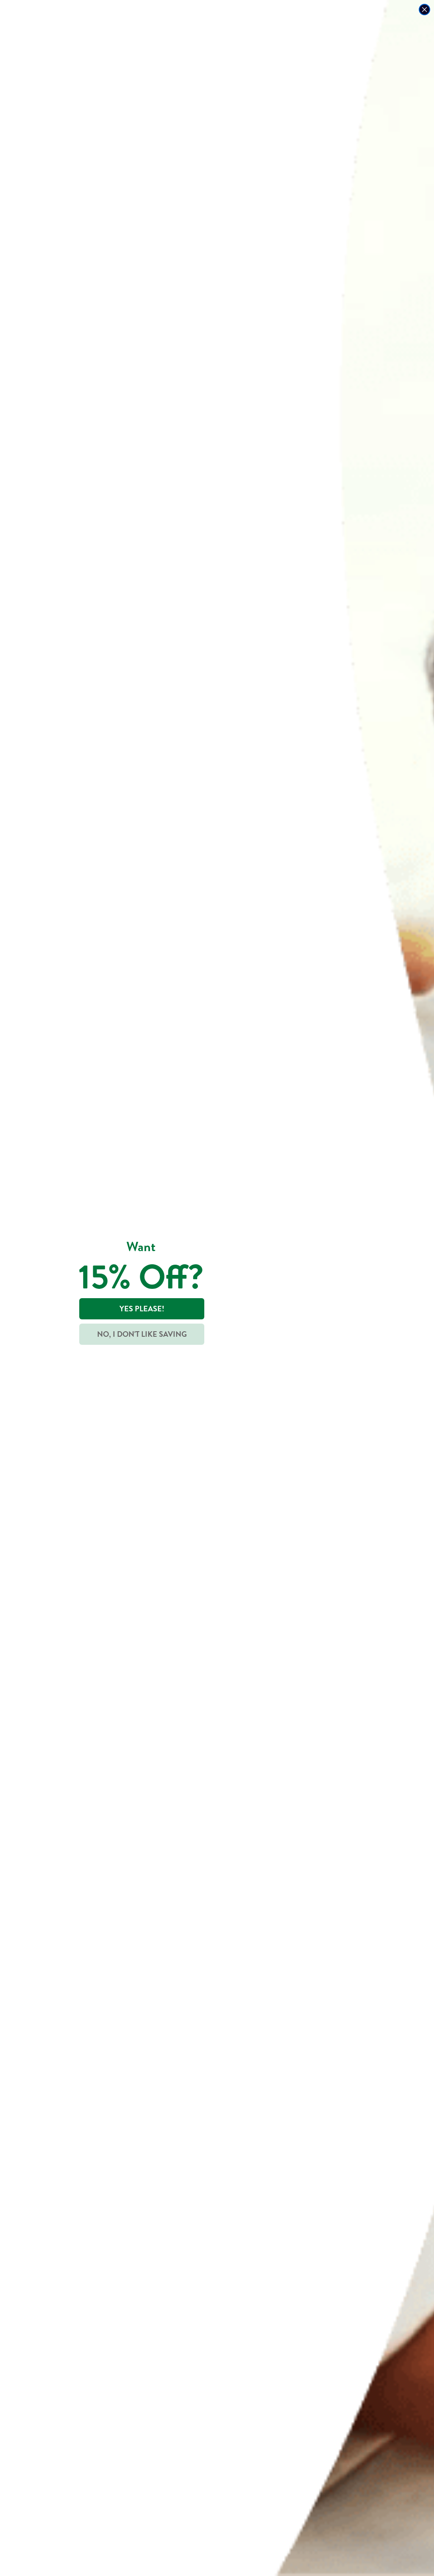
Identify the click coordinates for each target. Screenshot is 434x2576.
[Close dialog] (424, 10)
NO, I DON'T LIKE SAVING (142, 1334)
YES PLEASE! (142, 1309)
